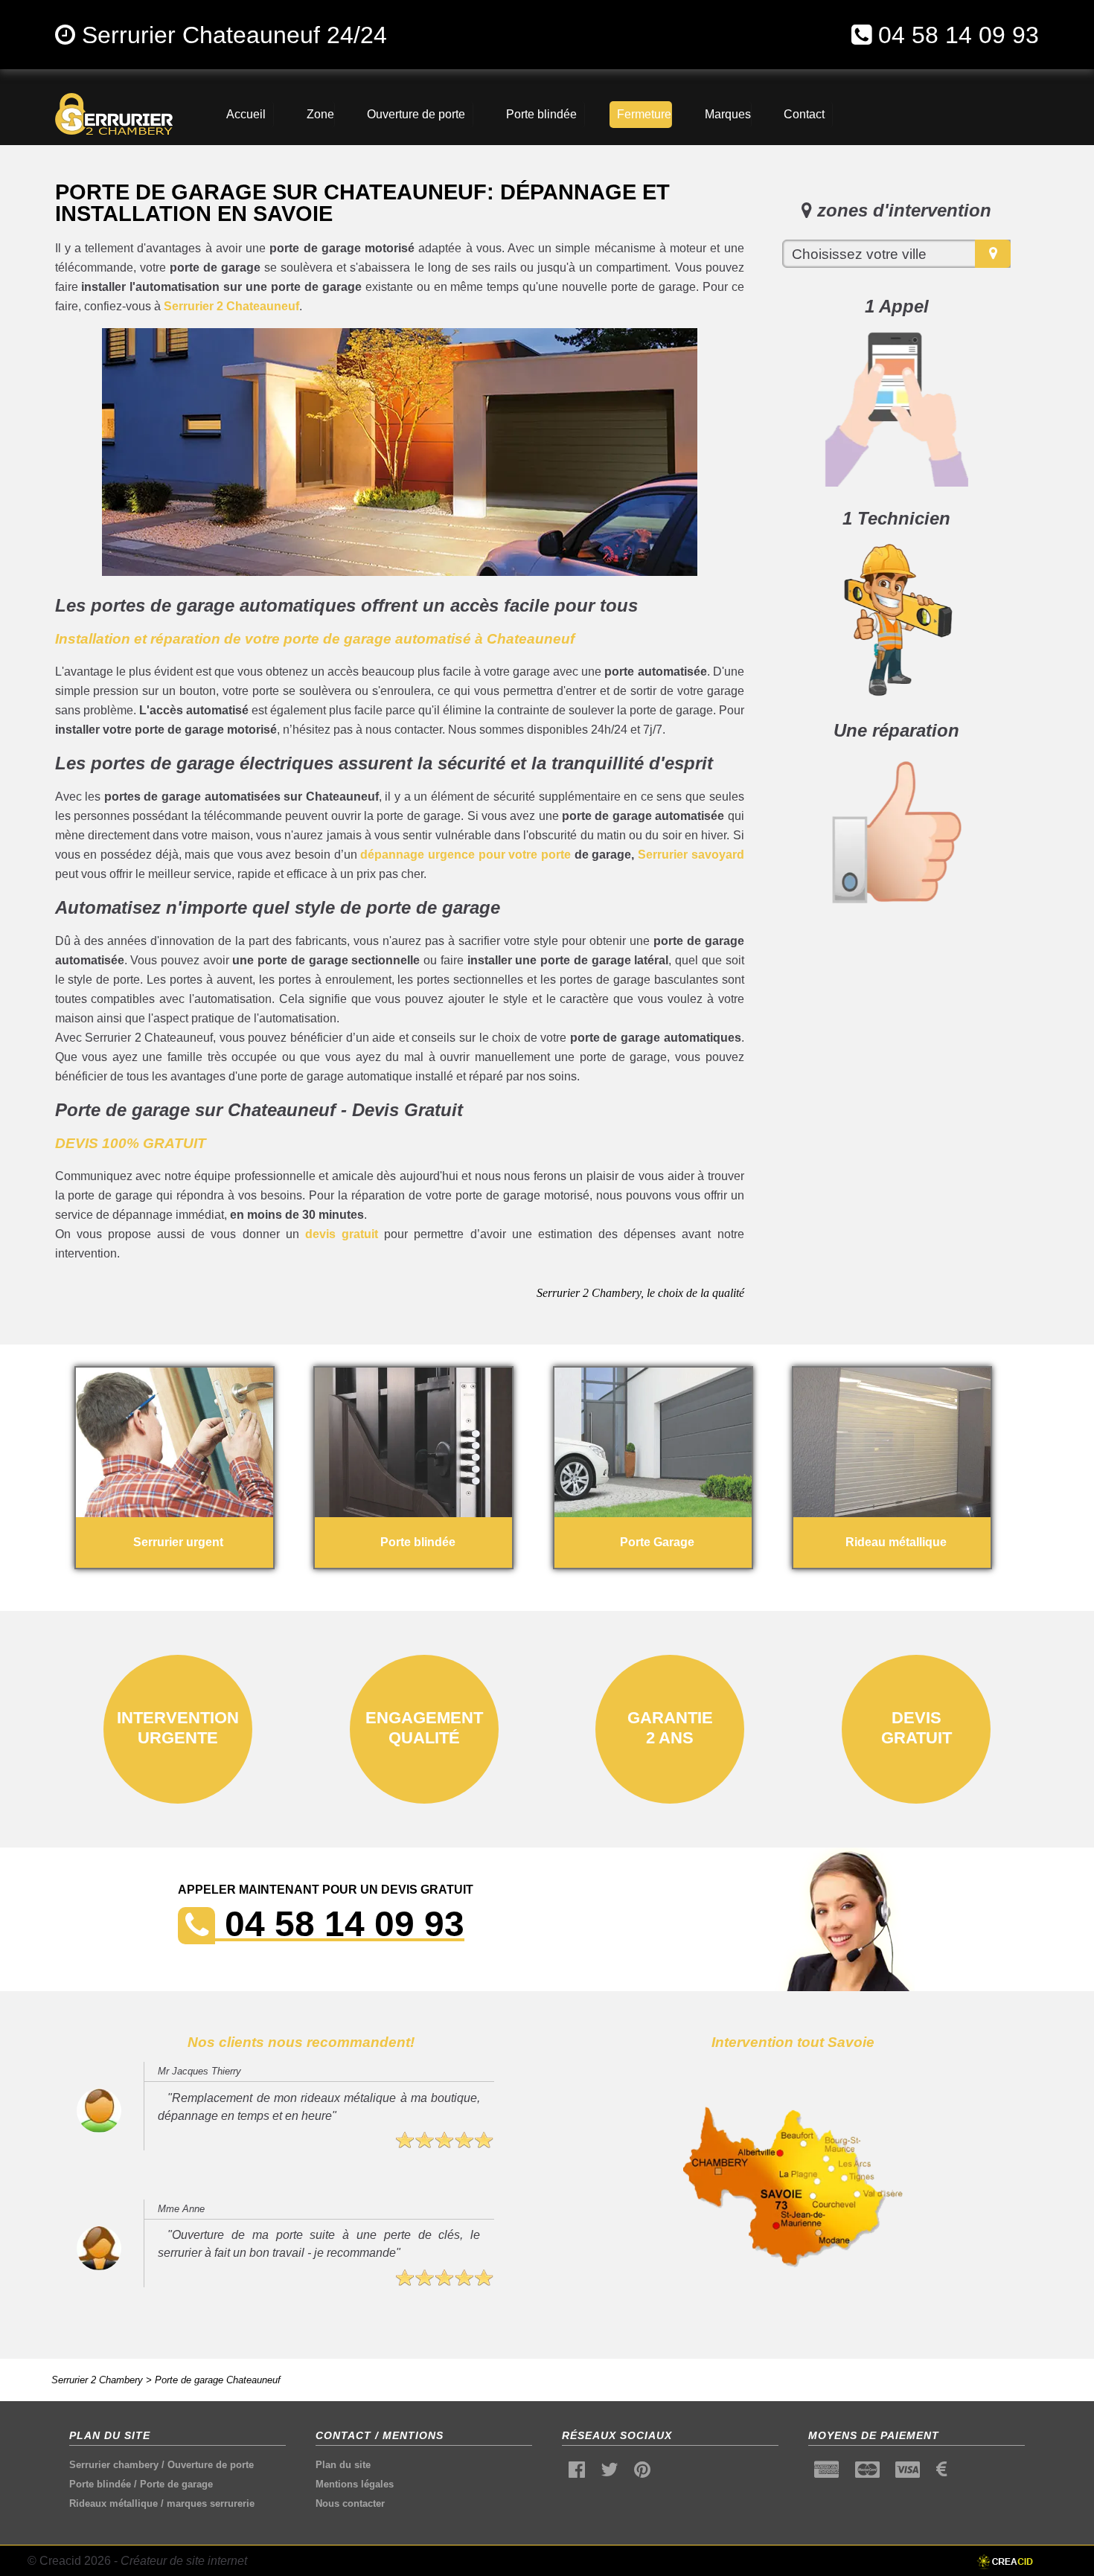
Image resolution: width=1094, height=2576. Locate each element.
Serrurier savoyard (691, 855)
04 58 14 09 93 (959, 35)
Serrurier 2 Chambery (97, 2380)
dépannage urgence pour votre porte (466, 855)
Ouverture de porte (211, 2465)
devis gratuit (342, 1234)
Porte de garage (176, 2484)
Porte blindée (100, 2484)
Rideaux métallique (113, 2503)
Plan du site (343, 2465)
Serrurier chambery (114, 2465)
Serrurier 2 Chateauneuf (231, 306)
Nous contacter (350, 2503)
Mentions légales (355, 2484)
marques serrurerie (211, 2503)
